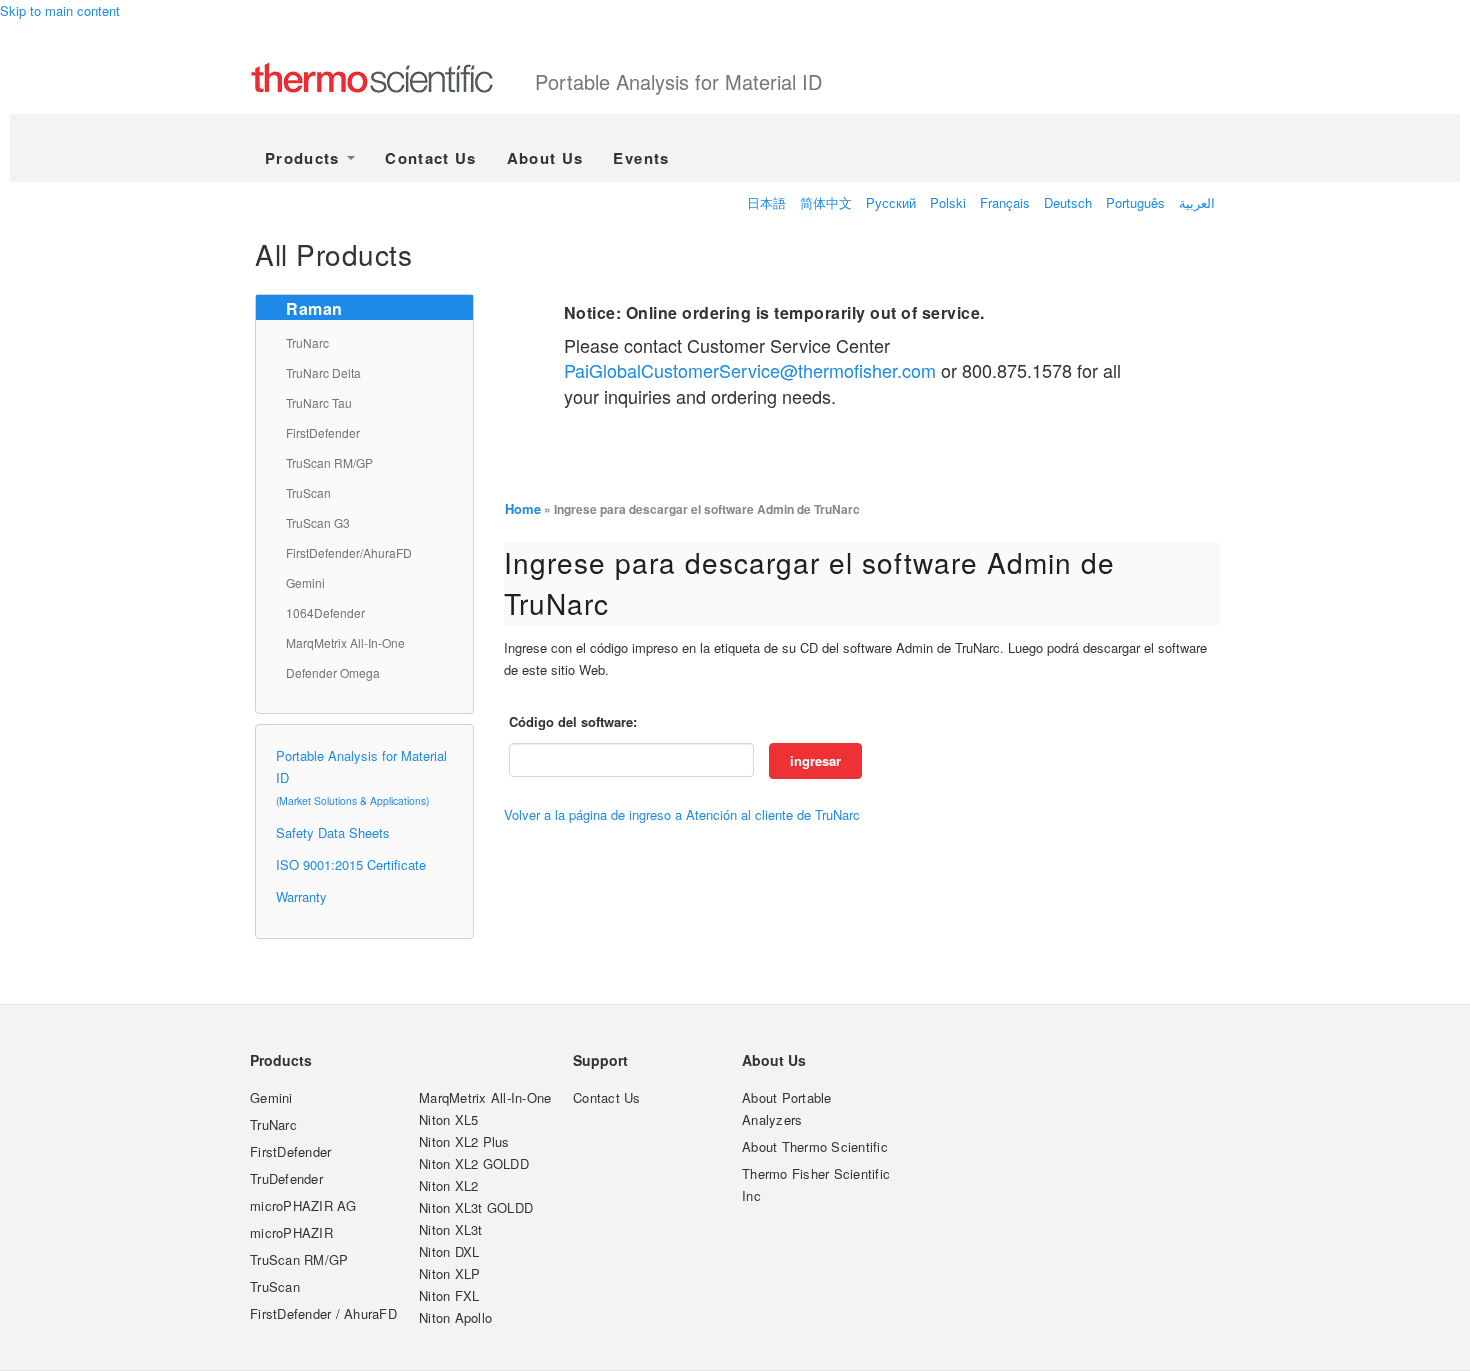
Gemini (305, 582)
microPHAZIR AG (303, 1205)
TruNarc (307, 342)
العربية (1197, 202)
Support (600, 1060)
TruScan (308, 492)
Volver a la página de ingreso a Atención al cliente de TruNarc (682, 814)
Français (1005, 202)
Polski (948, 202)
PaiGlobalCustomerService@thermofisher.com (750, 370)
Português (1135, 202)
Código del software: (573, 721)
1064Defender (325, 612)
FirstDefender (323, 432)
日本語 (766, 202)
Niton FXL (449, 1295)
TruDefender (286, 1178)
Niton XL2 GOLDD (474, 1163)
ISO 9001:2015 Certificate (351, 864)
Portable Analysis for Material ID (678, 81)
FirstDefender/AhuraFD (349, 552)
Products (305, 158)
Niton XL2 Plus (464, 1141)
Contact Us (431, 158)
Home (523, 508)
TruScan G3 (318, 522)
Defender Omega (333, 672)
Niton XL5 (448, 1119)
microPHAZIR (291, 1232)
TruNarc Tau (319, 402)
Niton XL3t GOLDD (476, 1207)
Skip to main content (60, 10)
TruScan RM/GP (329, 462)
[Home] (392, 80)
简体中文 (826, 202)
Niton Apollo (455, 1317)
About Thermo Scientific (815, 1146)
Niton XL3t (451, 1229)
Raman (314, 308)
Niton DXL (449, 1251)
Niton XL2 (448, 1185)
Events (641, 158)
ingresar (815, 760)
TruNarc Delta (323, 372)
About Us (545, 158)
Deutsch (1068, 202)
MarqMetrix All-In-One (345, 642)
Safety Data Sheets (333, 832)
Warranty (301, 896)
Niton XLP (449, 1273)
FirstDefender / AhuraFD (323, 1313)
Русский (891, 202)
